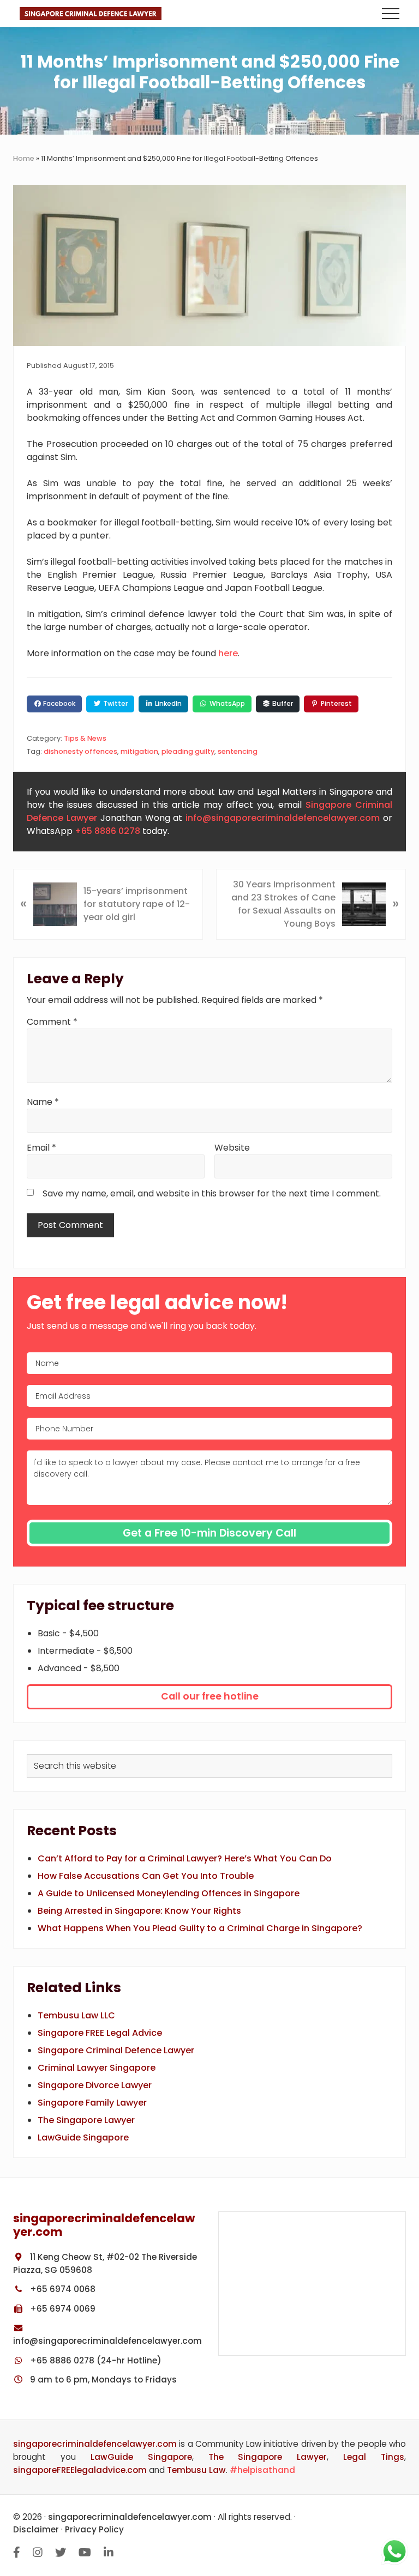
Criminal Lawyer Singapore (97, 2068)
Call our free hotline (210, 1696)
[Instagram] (38, 2553)
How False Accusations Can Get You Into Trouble (146, 1876)
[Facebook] (17, 2553)
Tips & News (85, 738)
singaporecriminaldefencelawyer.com (95, 2444)
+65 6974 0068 (62, 2289)
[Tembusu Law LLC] (312, 2284)
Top (408, 2500)
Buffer (282, 703)
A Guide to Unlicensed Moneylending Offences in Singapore (169, 1893)
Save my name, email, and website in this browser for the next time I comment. (212, 1193)
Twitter (115, 703)
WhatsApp (226, 703)
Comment (52, 1022)
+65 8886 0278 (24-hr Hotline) (95, 2360)
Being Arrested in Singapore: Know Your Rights (139, 1911)
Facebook (58, 703)
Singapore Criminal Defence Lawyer (116, 2050)
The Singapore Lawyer (86, 2120)
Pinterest (336, 703)
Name (43, 1102)
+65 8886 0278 (107, 831)
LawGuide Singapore (83, 2137)
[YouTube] (85, 2553)
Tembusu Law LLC (76, 2015)
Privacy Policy (94, 2529)
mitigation (139, 751)
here (228, 653)
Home (24, 158)
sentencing (238, 751)
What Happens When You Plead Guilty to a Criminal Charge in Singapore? (200, 1928)
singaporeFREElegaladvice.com (80, 2470)
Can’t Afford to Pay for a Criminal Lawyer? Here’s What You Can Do (185, 1858)
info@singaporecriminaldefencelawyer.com (283, 818)
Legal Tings (374, 2457)
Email (41, 1148)
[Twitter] (61, 2553)
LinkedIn (167, 703)
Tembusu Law (196, 2470)
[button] (391, 14)
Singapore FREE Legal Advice (100, 2033)
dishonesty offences (80, 751)
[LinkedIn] (109, 2553)
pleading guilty (188, 751)
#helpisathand (262, 2470)
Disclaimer (36, 2529)
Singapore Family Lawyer (92, 2103)
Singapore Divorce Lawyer (95, 2085)
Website (232, 1148)
